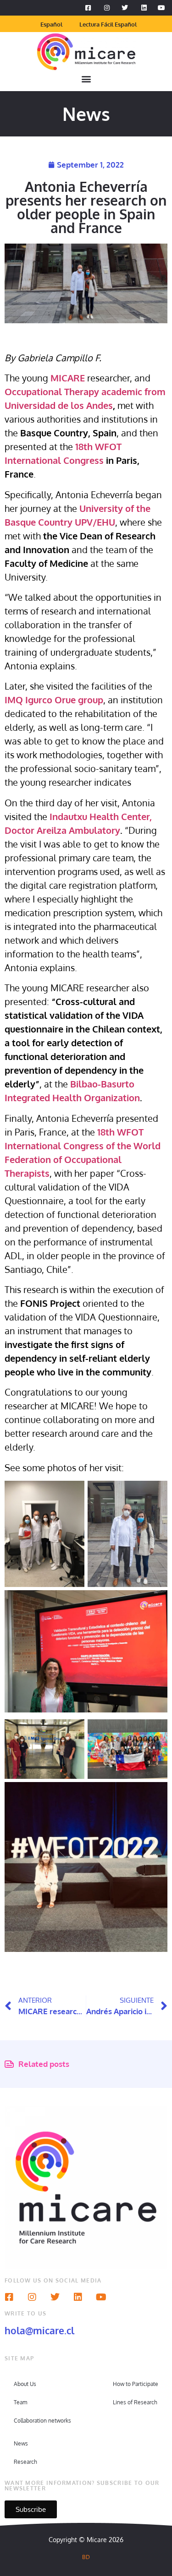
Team (20, 2402)
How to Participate (136, 2384)
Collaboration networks (42, 2421)
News (21, 2443)
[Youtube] (101, 2297)
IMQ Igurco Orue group (54, 700)
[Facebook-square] (9, 2297)
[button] (86, 79)
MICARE (68, 378)
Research (25, 2462)
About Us (25, 2384)
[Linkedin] (78, 2297)
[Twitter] (55, 2297)
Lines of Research (135, 2402)
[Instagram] (32, 2297)
